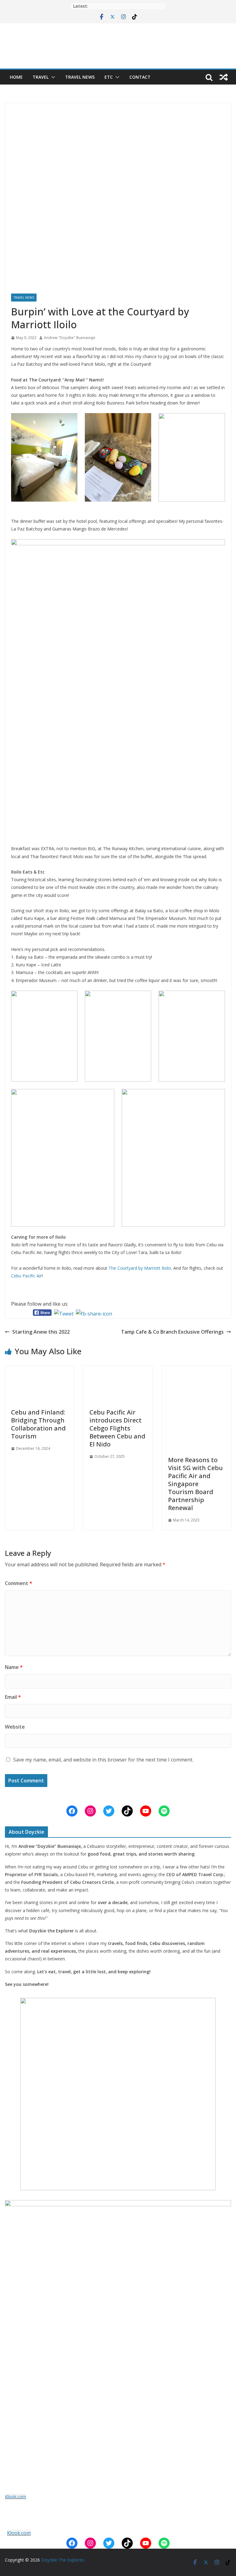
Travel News (80, 77)
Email (13, 1697)
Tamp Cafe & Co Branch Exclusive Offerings (172, 1332)
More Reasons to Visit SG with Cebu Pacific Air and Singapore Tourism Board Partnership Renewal (195, 1484)
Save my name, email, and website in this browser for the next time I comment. (103, 1760)
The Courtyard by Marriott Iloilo (140, 1268)
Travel (41, 77)
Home (16, 77)
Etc (109, 77)
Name (14, 1667)
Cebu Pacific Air (26, 1276)
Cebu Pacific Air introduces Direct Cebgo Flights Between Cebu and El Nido (117, 1428)
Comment (19, 1583)
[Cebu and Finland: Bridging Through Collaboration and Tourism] (39, 1370)
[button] (52, 77)
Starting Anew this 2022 (41, 1332)
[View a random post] (224, 77)
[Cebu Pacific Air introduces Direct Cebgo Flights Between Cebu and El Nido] (118, 1370)
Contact (140, 77)
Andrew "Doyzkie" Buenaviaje (70, 338)
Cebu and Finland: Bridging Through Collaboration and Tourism (38, 1424)
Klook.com (16, 2497)
